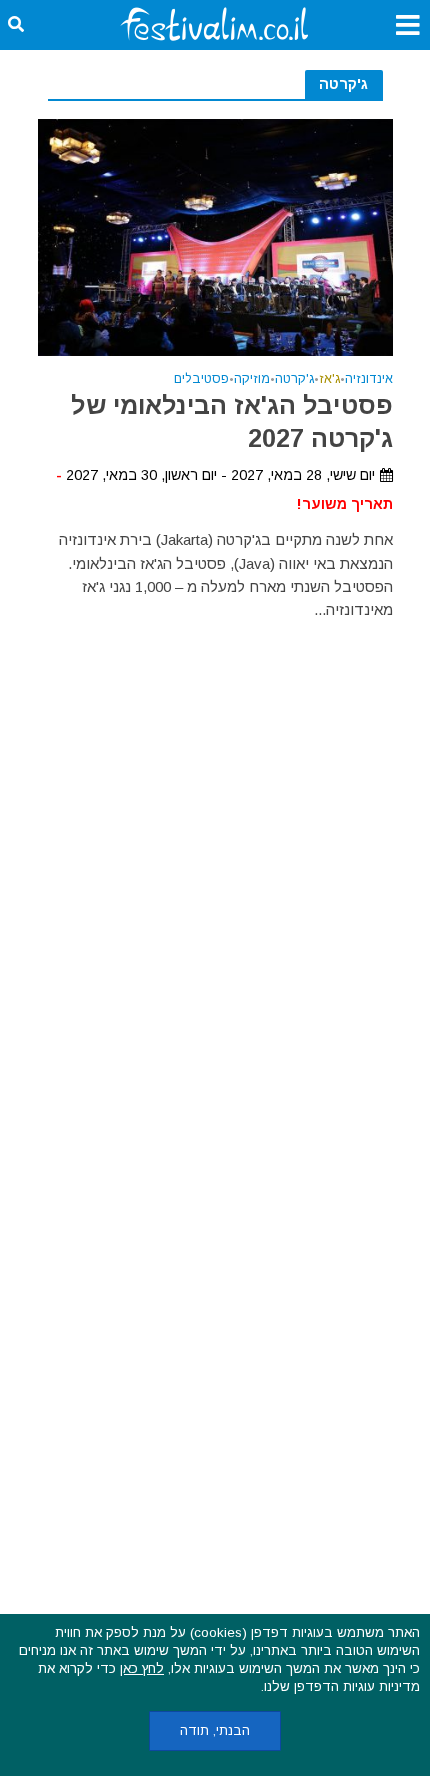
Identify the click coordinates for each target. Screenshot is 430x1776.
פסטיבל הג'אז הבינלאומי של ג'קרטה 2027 (232, 421)
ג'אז (329, 379)
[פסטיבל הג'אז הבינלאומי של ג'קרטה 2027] (215, 235)
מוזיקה (252, 379)
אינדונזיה (369, 379)
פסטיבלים (201, 379)
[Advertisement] (215, 906)
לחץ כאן (142, 1668)
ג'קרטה (294, 379)
